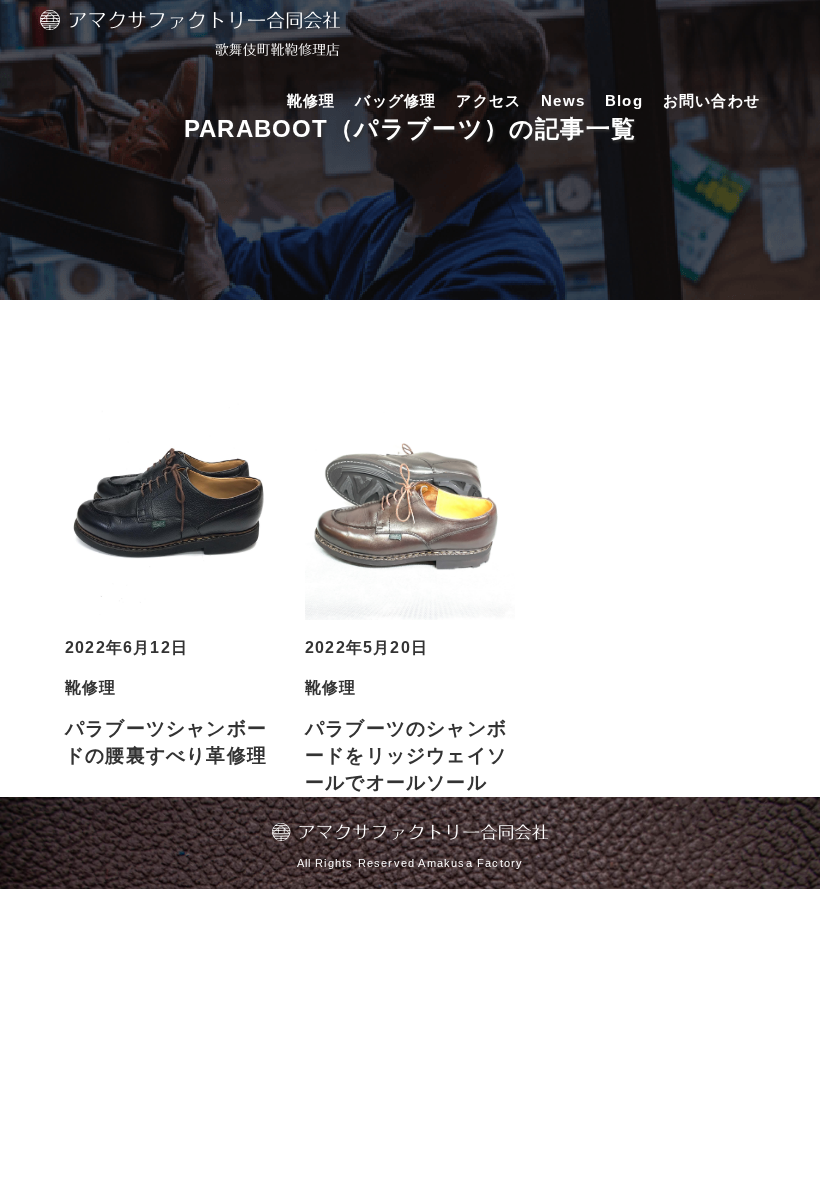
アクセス (488, 100)
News (563, 100)
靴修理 (311, 100)
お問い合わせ (711, 100)
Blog (624, 100)
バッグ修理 (395, 100)
